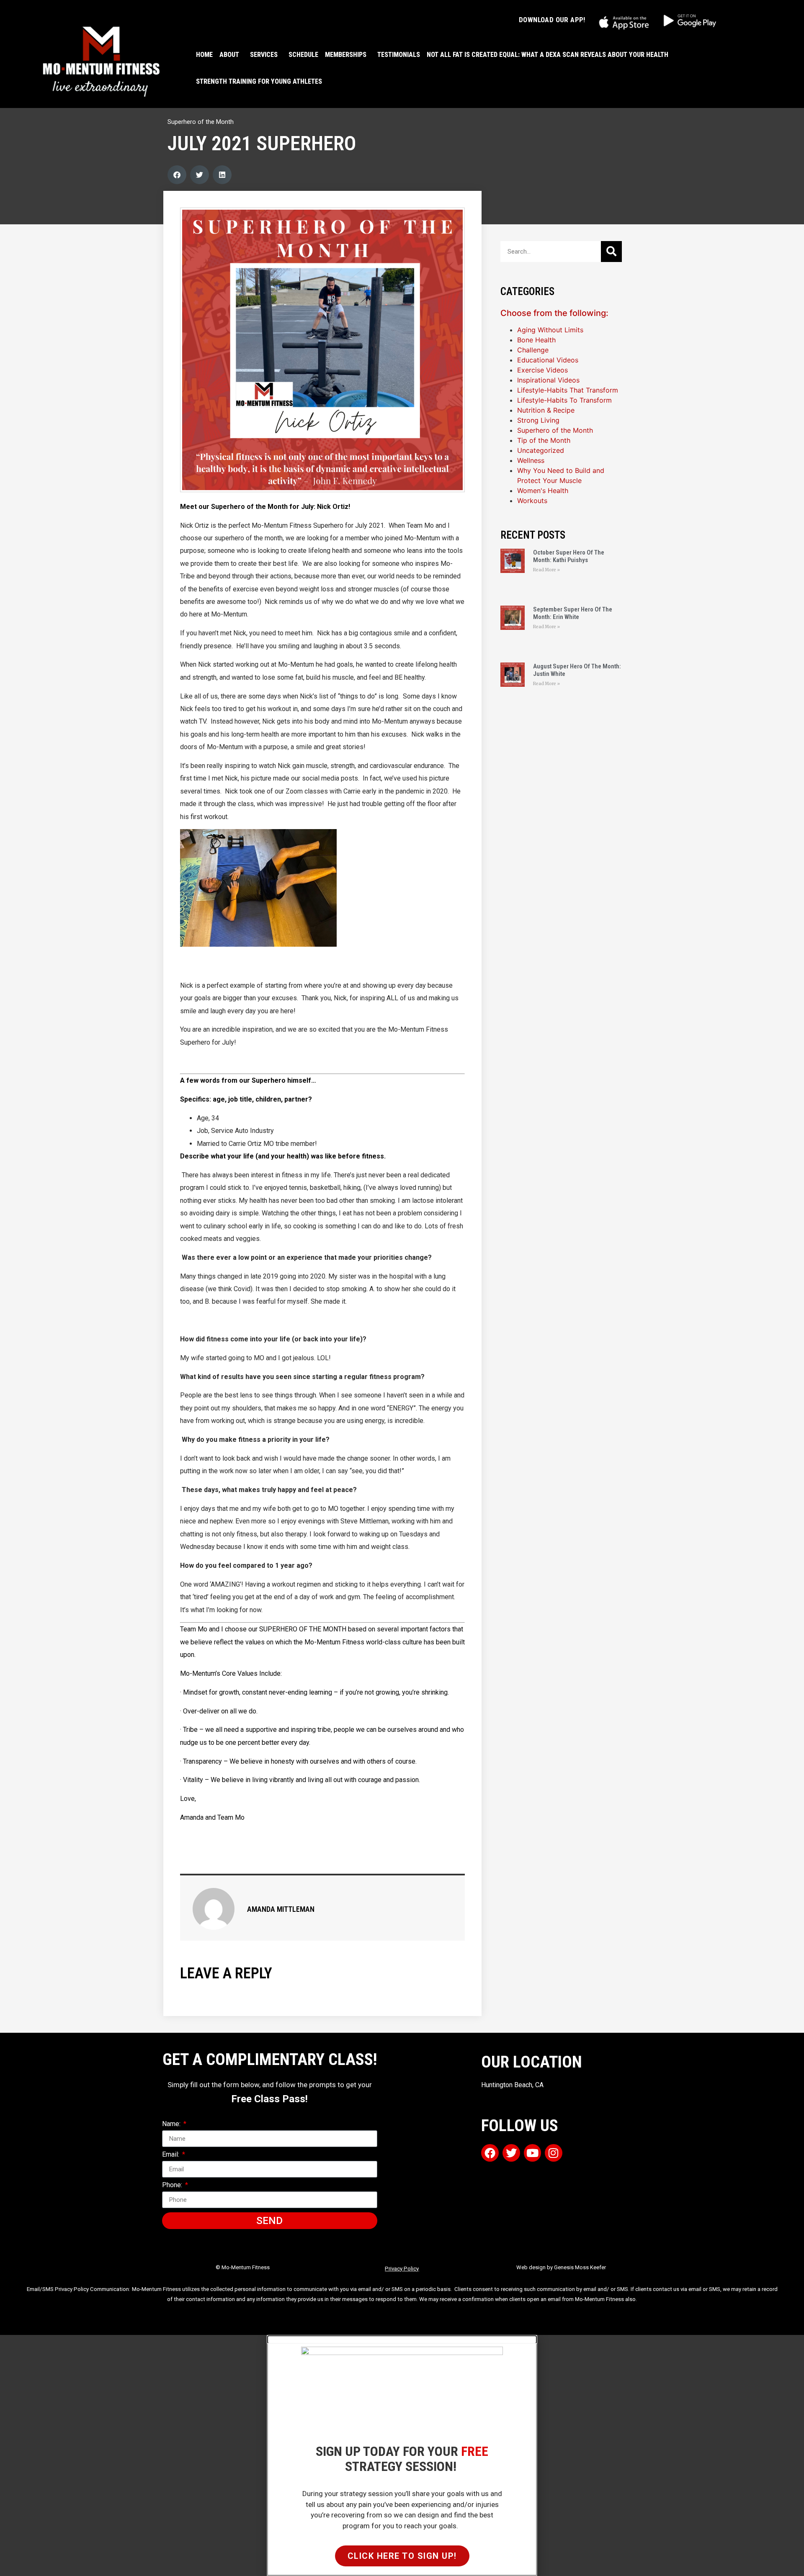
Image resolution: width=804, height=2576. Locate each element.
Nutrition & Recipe (546, 410)
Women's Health (543, 491)
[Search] (611, 252)
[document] (402, 2455)
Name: (172, 2124)
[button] (177, 175)
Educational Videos (548, 360)
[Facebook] (490, 2153)
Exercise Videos (542, 370)
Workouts (532, 501)
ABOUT (229, 55)
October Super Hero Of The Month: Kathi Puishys (569, 556)
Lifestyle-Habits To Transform (564, 400)
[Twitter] (511, 2153)
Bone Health (536, 340)
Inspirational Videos (548, 380)
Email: (171, 2155)
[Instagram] (554, 2153)
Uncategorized (541, 450)
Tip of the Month (544, 440)
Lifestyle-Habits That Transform (568, 390)
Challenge (533, 350)
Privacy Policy (402, 2269)
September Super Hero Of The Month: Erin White (573, 613)
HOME (204, 55)
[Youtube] (533, 2153)
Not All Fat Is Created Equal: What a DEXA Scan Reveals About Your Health (548, 55)
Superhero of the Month (201, 122)
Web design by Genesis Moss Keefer (561, 2267)
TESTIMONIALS (399, 55)
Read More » (546, 570)
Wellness (531, 460)
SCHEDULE (303, 55)
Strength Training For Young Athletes (259, 81)
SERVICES (264, 55)
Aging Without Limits (550, 330)
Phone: (173, 2185)
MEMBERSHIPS (346, 55)
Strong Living (538, 420)
